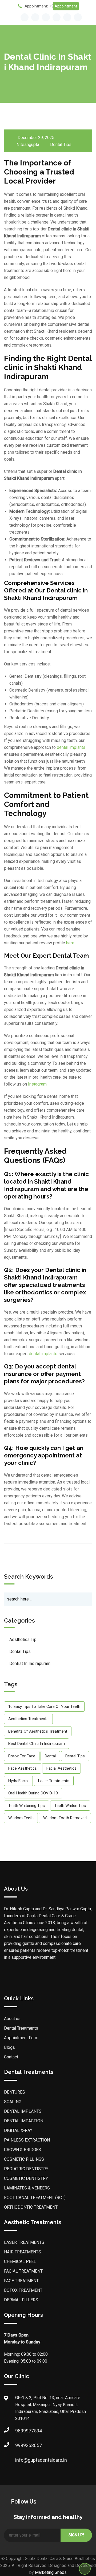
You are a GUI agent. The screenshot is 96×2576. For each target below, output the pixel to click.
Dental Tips (61, 145)
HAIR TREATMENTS (23, 2252)
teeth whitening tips (27, 1806)
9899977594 (21, 2431)
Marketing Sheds (51, 2572)
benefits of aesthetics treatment (38, 1731)
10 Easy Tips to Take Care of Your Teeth (44, 1707)
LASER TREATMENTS (24, 2242)
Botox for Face (22, 1756)
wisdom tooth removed (65, 1818)
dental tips (75, 1756)
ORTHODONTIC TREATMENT (31, 2207)
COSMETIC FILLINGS (24, 2159)
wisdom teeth (21, 1818)
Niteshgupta (28, 145)
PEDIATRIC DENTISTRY (26, 2169)
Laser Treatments (54, 1781)
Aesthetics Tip (23, 1640)
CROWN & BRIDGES (23, 2150)
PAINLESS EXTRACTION (27, 2140)
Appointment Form (21, 2038)
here (70, 943)
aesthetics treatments (28, 1719)
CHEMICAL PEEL (20, 2262)
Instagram (37, 1084)
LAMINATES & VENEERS (27, 2188)
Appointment (66, 6)
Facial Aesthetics (61, 1768)
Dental (50, 1756)
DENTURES (15, 2092)
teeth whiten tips (70, 1806)
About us (12, 2019)
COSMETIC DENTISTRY (26, 2178)
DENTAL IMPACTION (24, 2121)
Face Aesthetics (23, 1768)
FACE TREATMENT (21, 2281)
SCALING (13, 2102)
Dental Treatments (21, 2028)
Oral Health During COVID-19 (33, 1793)
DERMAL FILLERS (21, 2300)
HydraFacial (18, 1781)
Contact (11, 2057)
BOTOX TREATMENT (23, 2290)
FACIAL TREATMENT (23, 2271)
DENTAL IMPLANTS (23, 2111)
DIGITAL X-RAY (18, 2130)
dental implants (71, 747)
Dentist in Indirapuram (30, 1663)
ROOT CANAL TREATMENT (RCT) (35, 2198)
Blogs (9, 2047)
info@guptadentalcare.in (21, 2460)
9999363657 (21, 2445)
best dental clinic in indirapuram (37, 1744)
